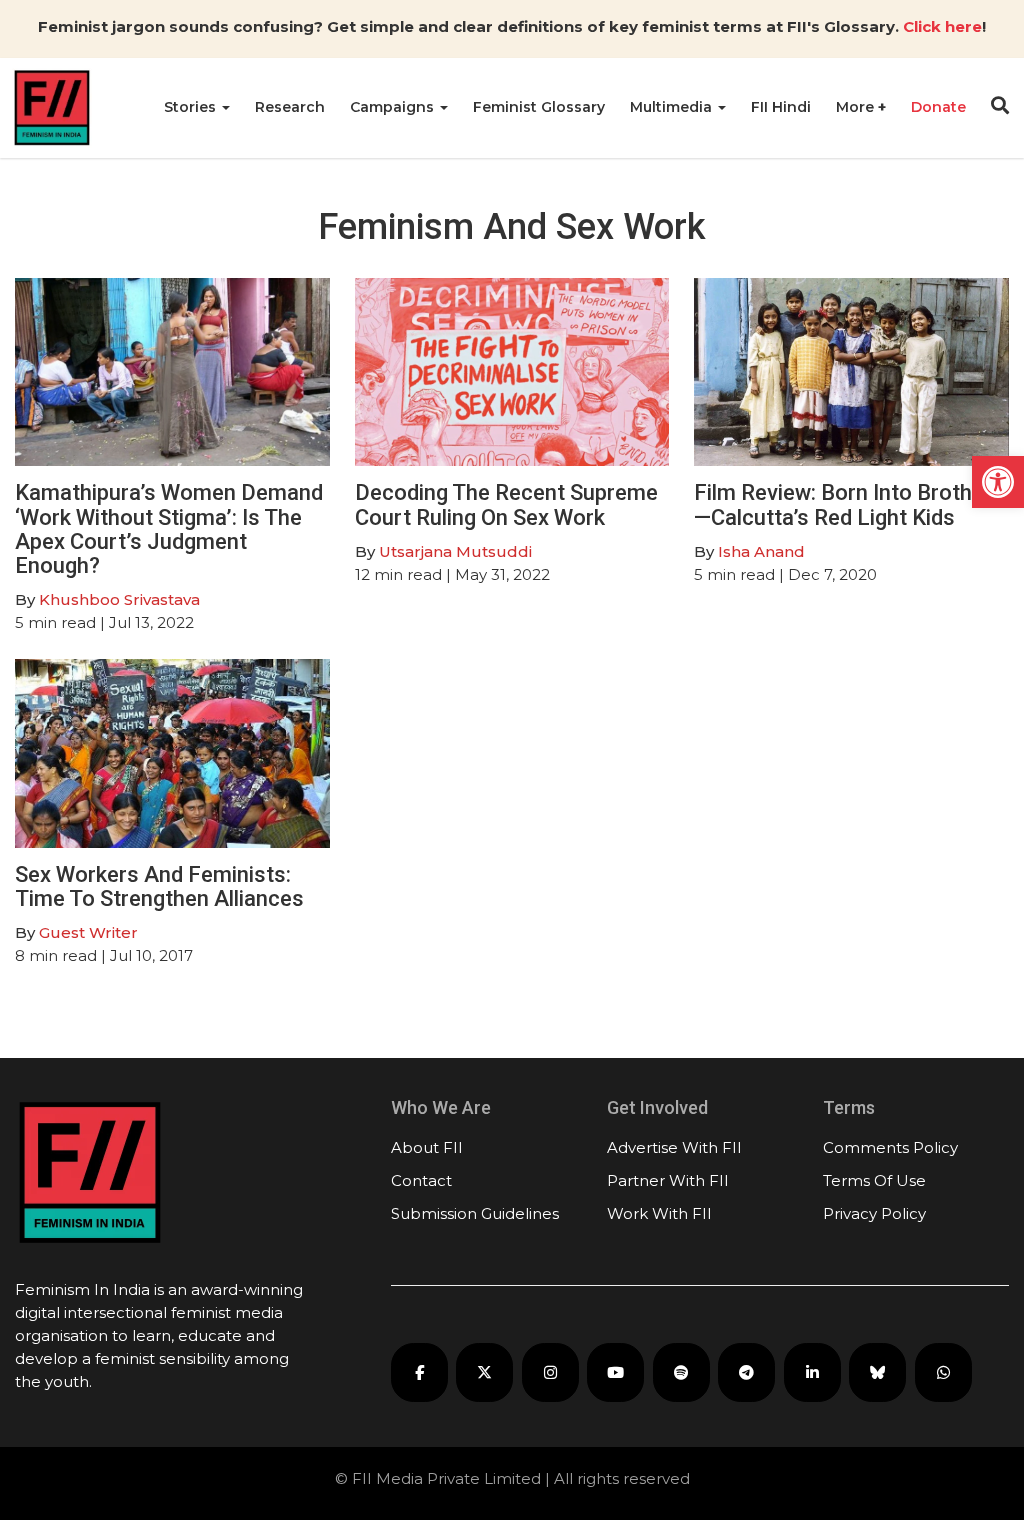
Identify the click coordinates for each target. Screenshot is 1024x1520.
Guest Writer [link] (88, 932)
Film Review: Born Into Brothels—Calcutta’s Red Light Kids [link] (847, 504)
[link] (998, 482)
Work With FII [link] (659, 1213)
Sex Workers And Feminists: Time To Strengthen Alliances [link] (159, 886)
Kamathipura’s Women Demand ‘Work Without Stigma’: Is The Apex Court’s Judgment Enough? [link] (169, 529)
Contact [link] (421, 1180)
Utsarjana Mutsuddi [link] (455, 551)
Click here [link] (942, 26)
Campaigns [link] (394, 107)
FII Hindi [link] (781, 107)
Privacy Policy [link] (874, 1213)
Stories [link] (192, 107)
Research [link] (290, 107)
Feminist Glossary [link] (539, 107)
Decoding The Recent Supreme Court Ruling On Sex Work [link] (506, 504)
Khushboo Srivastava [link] (119, 599)
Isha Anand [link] (761, 551)
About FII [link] (427, 1147)
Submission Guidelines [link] (475, 1213)
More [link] (857, 107)
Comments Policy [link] (890, 1147)
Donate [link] (938, 107)
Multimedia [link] (673, 107)
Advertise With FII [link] (674, 1147)
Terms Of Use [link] (874, 1180)
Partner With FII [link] (668, 1180)
